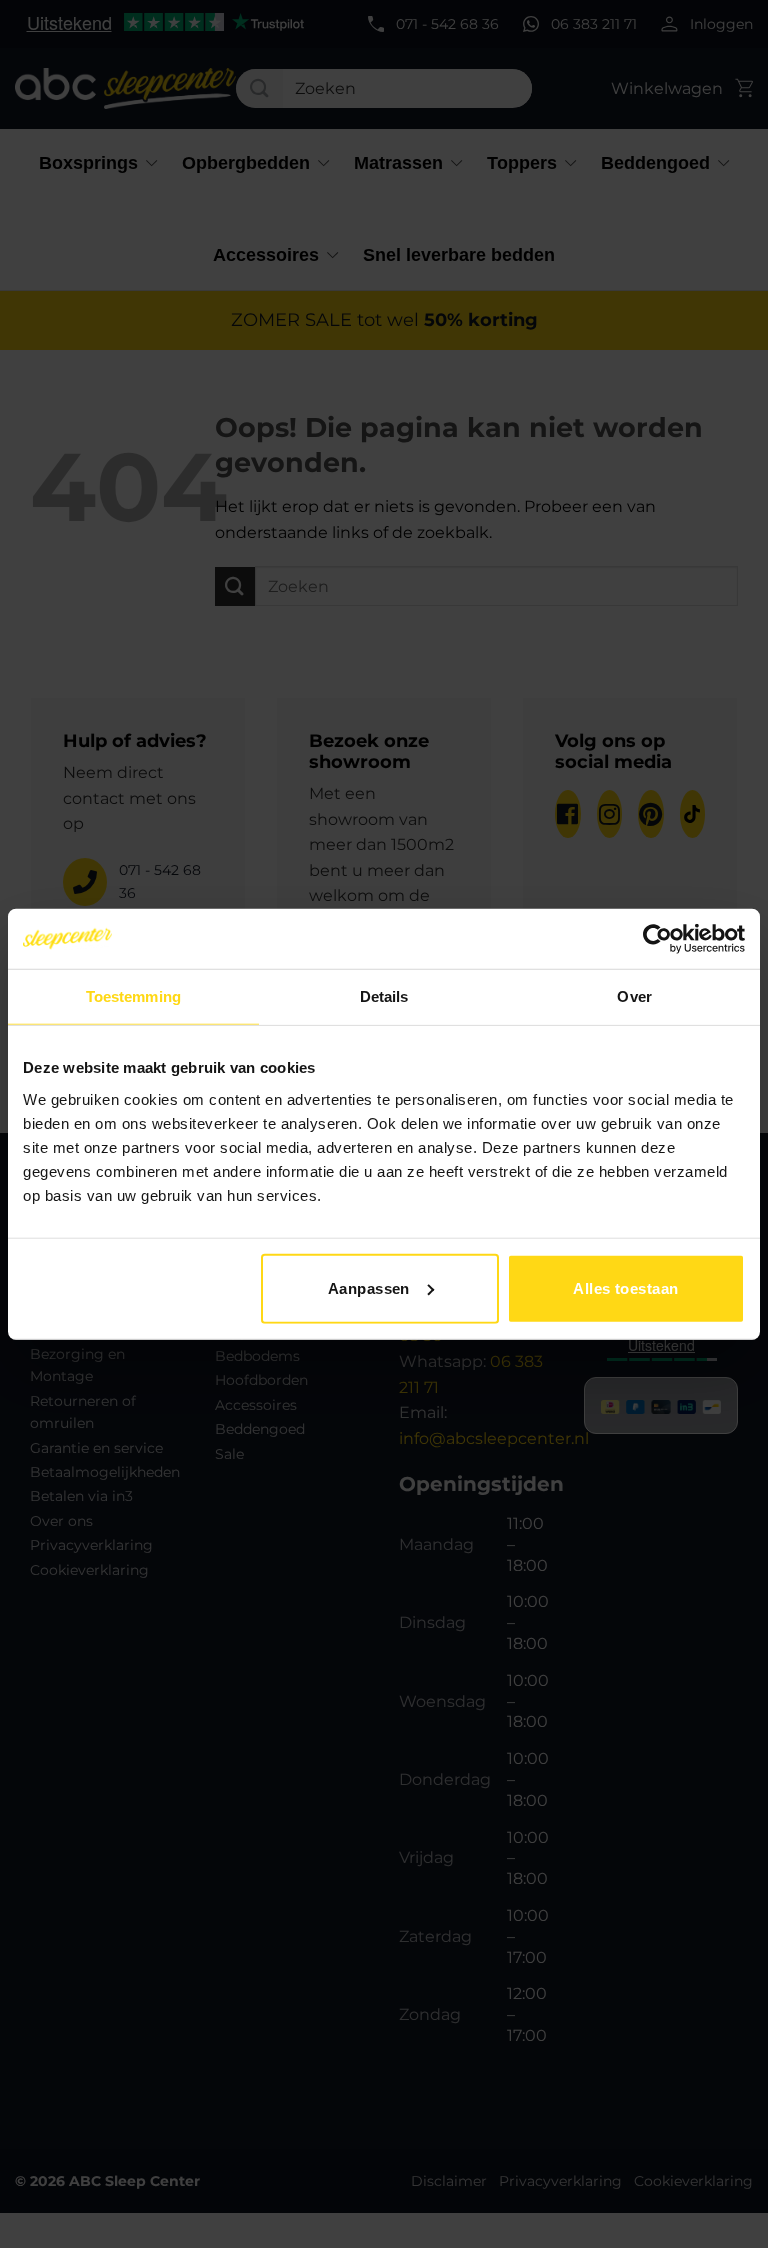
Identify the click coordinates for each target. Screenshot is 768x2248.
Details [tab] (384, 996)
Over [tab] (634, 996)
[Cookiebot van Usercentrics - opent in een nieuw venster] (657, 939)
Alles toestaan (625, 1287)
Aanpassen (369, 1287)
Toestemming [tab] (133, 996)
